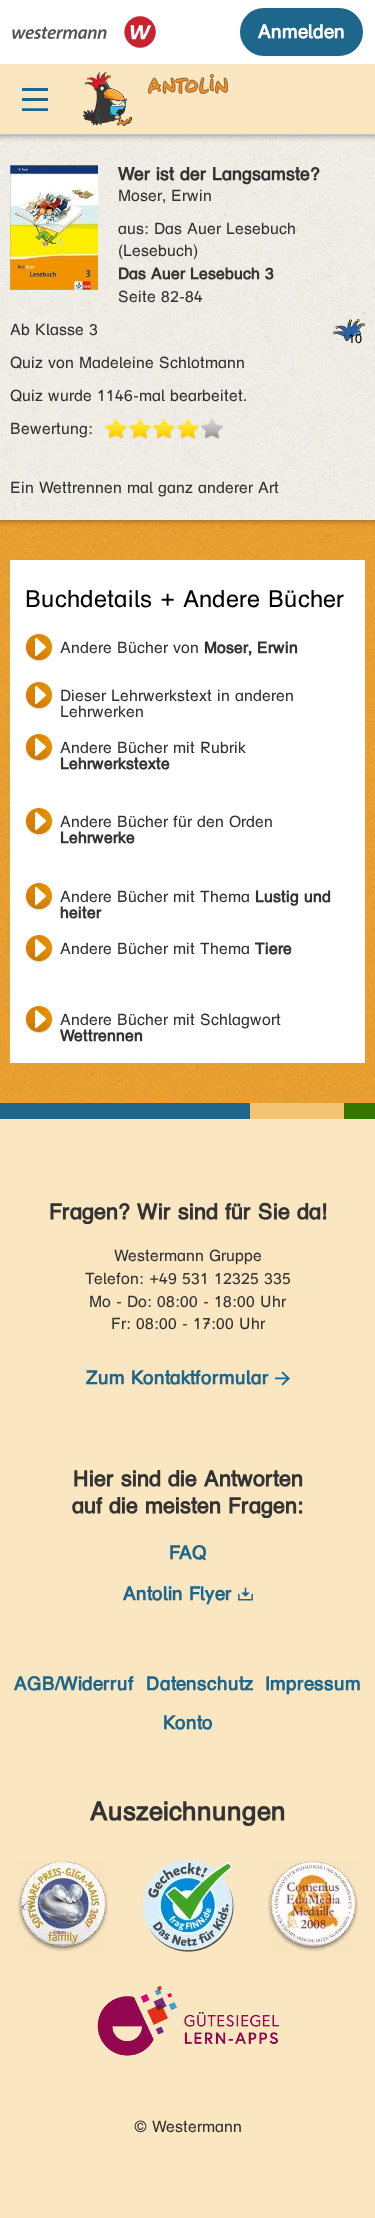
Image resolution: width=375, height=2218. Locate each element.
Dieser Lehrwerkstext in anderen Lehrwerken (177, 698)
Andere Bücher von (179, 647)
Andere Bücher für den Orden (166, 824)
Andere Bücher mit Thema (195, 899)
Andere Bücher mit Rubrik (153, 750)
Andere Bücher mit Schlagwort (170, 1022)
